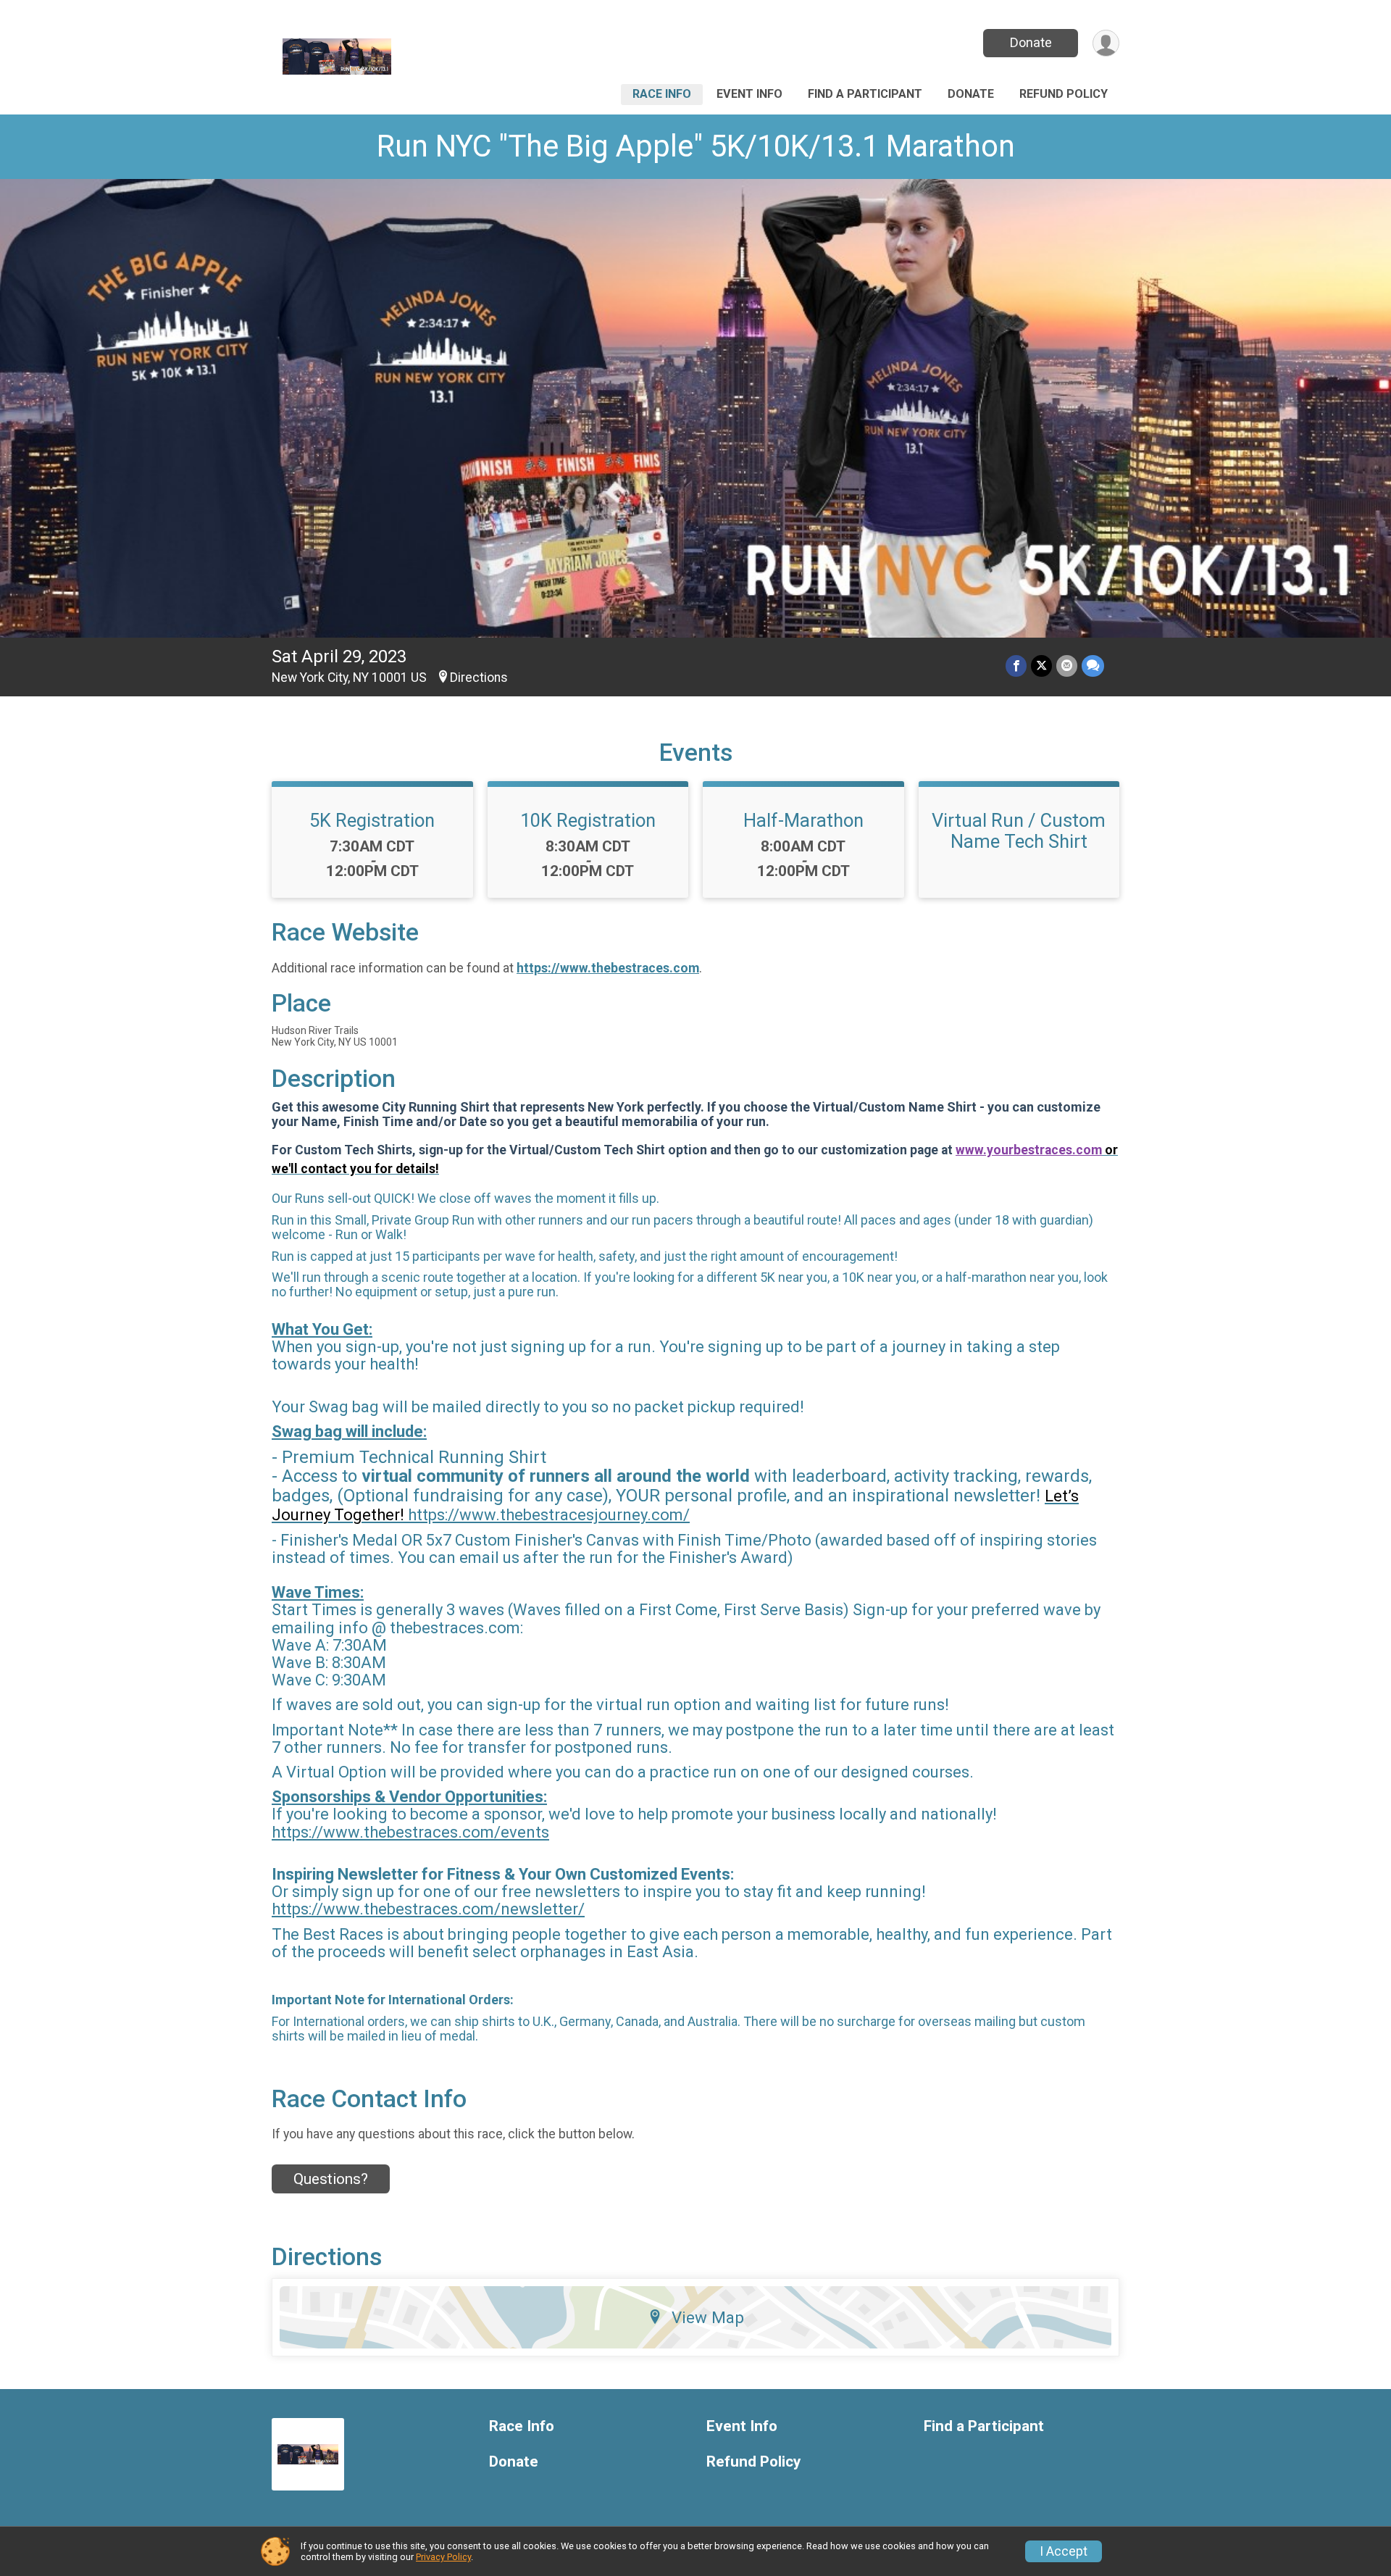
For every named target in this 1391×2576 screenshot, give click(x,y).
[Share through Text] (1093, 666)
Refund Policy (1064, 94)
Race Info (662, 94)
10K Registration (588, 820)
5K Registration (372, 820)
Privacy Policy (443, 2557)
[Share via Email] (1067, 666)
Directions (479, 678)
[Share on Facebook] (1016, 666)
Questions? (331, 2179)
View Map (708, 2317)
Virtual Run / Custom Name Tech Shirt (1019, 830)
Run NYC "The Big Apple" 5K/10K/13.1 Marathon (696, 146)
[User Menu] (1106, 43)
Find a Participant (865, 94)
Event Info (749, 94)
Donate (1031, 42)
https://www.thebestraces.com (608, 968)
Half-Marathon (803, 820)
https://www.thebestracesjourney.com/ (549, 1515)
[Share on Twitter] (1041, 666)
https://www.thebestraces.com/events (410, 1832)
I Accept (1064, 2551)
